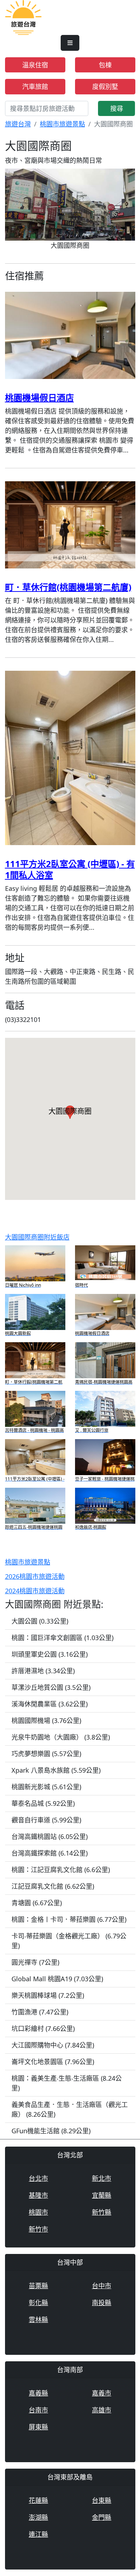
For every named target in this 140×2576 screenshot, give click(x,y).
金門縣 (102, 2517)
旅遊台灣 (18, 124)
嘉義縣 (38, 2393)
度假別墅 (105, 86)
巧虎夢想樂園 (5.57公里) (46, 1754)
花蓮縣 (38, 2500)
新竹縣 (102, 2212)
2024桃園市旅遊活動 (35, 1591)
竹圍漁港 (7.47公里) (40, 2012)
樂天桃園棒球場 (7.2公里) (48, 1995)
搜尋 (117, 108)
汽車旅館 (35, 86)
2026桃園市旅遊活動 (35, 1576)
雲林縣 (38, 2320)
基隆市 (38, 2195)
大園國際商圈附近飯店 (37, 1237)
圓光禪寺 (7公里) (35, 1962)
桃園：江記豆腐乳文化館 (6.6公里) (61, 1870)
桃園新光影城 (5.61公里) (46, 1787)
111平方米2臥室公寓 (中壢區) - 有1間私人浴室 (70, 869)
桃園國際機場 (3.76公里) (46, 1720)
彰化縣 (38, 2303)
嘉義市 (102, 2393)
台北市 (38, 2178)
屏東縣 (38, 2427)
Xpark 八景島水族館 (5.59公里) (56, 1770)
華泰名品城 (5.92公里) (43, 1803)
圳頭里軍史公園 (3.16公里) (50, 1654)
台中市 (102, 2286)
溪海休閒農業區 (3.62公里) (50, 1704)
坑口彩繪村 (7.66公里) (43, 2028)
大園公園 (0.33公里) (40, 1621)
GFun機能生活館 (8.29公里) (51, 2131)
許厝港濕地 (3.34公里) (43, 1671)
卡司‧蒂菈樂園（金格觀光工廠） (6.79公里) (69, 1941)
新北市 (102, 2178)
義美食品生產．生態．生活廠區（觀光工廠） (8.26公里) (70, 2109)
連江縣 (38, 2534)
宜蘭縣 (102, 2195)
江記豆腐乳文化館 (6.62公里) (53, 1886)
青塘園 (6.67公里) (37, 1903)
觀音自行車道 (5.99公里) (46, 1820)
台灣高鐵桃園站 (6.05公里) (50, 1836)
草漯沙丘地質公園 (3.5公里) (51, 1687)
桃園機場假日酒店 (39, 398)
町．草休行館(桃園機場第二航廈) (68, 587)
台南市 (38, 2410)
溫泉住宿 (35, 65)
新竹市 (38, 2229)
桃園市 (38, 2212)
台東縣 (102, 2500)
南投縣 (102, 2303)
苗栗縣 (38, 2286)
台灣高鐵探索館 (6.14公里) (50, 1853)
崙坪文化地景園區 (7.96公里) (53, 2062)
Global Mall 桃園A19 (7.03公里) (57, 1979)
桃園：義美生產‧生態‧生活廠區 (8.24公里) (67, 2083)
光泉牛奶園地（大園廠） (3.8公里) (61, 1737)
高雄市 (102, 2410)
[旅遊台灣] (24, 17)
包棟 (105, 65)
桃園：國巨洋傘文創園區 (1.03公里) (62, 1638)
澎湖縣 (38, 2517)
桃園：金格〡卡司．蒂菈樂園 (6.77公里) (69, 1919)
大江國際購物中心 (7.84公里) (53, 2045)
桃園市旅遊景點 (62, 124)
